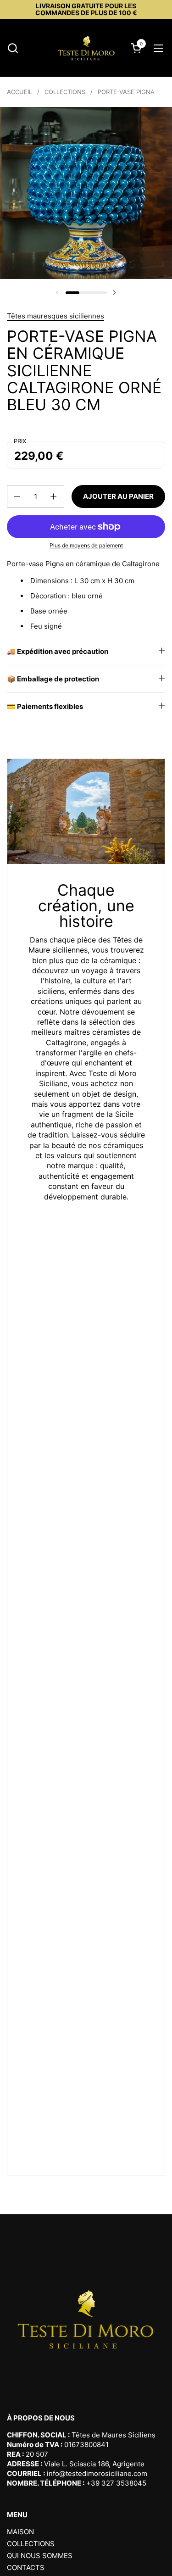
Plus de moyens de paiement (86, 545)
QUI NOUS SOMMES (40, 2556)
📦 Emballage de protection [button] (53, 679)
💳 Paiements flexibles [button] (45, 706)
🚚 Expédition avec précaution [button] (58, 651)
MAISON (20, 2532)
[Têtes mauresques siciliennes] (86, 48)
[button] (13, 48)
